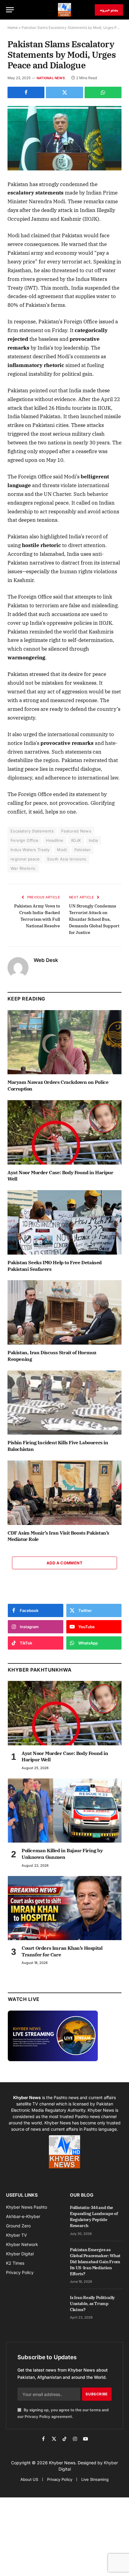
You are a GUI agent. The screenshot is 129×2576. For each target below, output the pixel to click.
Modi (62, 850)
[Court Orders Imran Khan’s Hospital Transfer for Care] (65, 1908)
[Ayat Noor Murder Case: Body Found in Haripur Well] (64, 1132)
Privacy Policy (37, 2417)
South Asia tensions (67, 859)
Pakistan (82, 850)
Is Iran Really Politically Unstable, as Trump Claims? (92, 2304)
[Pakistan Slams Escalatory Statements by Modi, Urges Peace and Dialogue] (64, 138)
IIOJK (76, 840)
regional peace (25, 859)
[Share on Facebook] (26, 92)
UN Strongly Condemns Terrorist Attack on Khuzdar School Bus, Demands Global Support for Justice (94, 919)
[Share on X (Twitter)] (64, 92)
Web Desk (46, 960)
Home (13, 28)
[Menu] (10, 10)
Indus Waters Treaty (30, 850)
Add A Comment (64, 1563)
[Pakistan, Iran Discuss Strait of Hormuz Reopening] (64, 1312)
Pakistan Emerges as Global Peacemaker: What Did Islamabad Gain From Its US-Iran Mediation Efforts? (95, 2262)
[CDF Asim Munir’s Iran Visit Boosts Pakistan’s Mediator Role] (64, 1493)
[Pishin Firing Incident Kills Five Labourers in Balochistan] (64, 1403)
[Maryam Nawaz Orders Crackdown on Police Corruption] (64, 1042)
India (93, 840)
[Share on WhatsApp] (103, 92)
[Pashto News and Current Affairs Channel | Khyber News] (64, 10)
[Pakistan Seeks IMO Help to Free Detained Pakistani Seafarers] (64, 1222)
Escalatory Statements (32, 831)
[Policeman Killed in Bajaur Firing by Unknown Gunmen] (65, 1811)
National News (51, 78)
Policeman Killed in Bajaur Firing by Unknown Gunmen (62, 1854)
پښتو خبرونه (109, 10)
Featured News (76, 831)
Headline (55, 840)
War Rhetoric (23, 868)
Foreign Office (24, 840)
